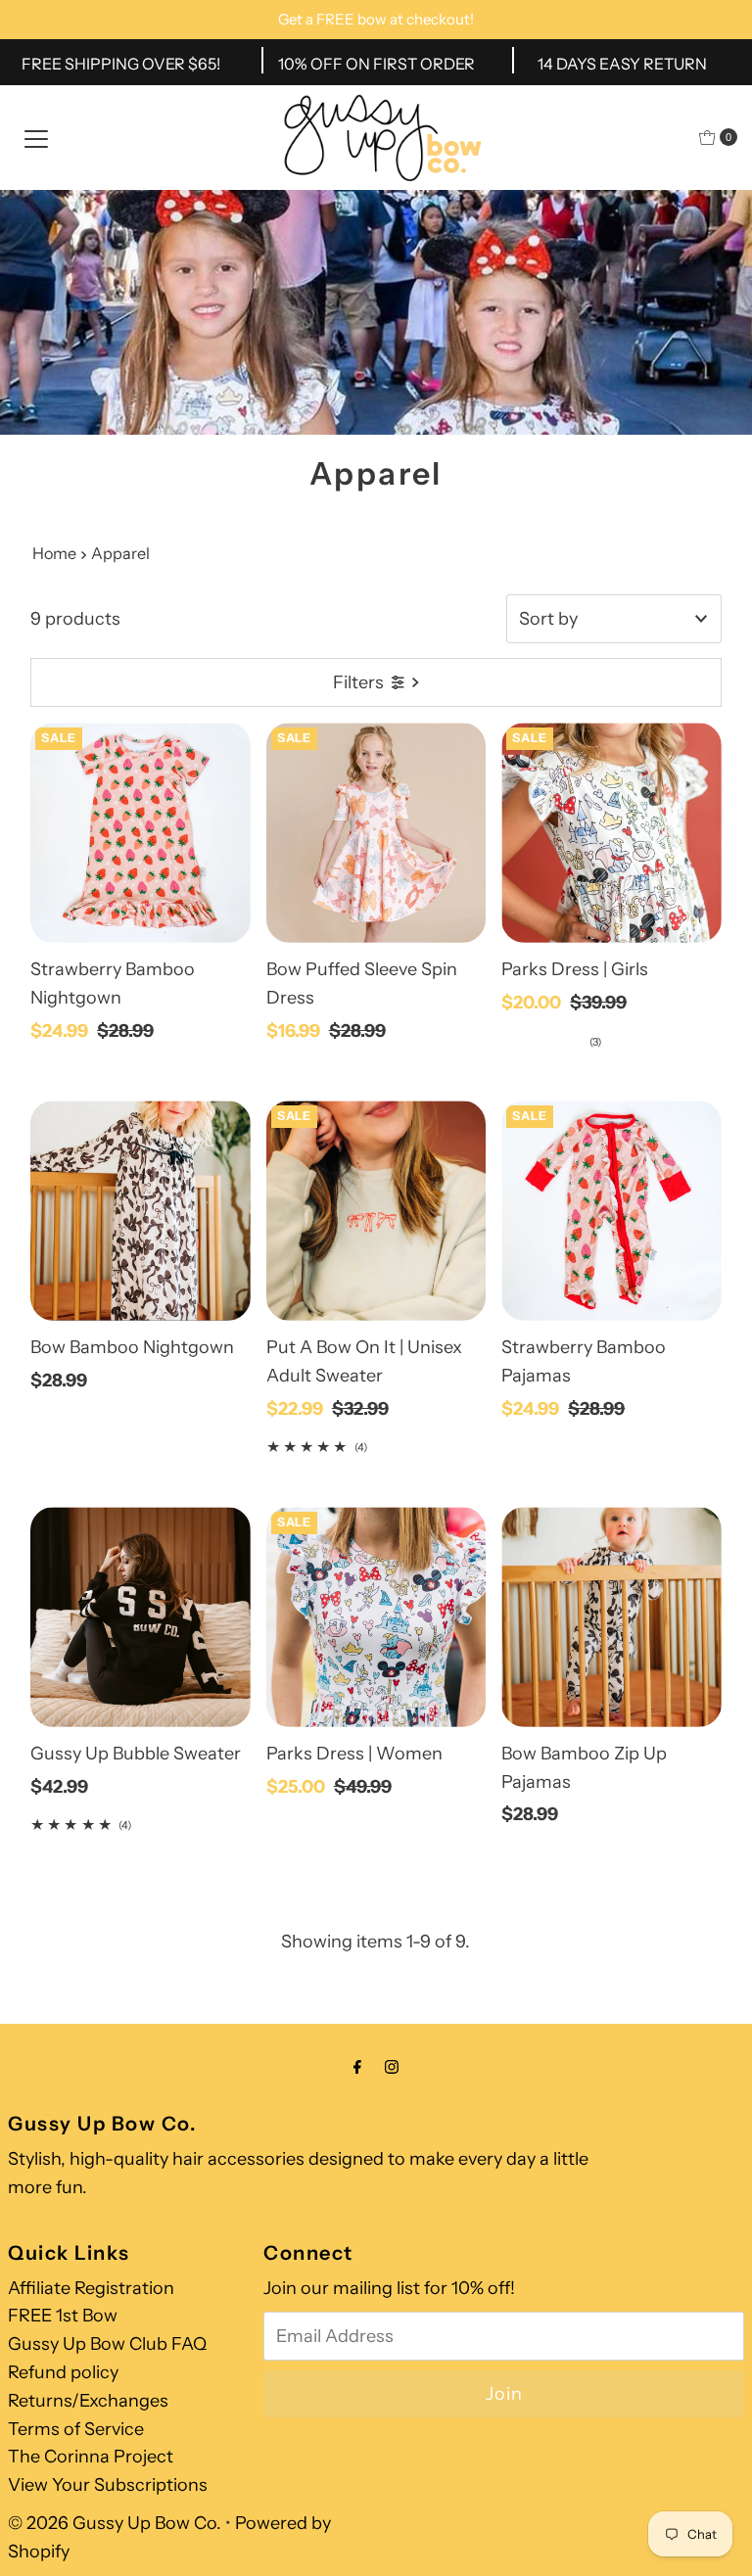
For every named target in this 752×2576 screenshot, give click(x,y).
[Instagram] (392, 2067)
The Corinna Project (91, 2457)
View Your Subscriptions (108, 2485)
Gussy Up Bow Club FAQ (107, 2344)
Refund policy (63, 2372)
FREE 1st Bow (63, 2316)
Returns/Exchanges (88, 2401)
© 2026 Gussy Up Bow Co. (115, 2523)
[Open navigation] (36, 137)
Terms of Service (76, 2429)
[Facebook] (357, 2067)
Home (54, 553)
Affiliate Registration (91, 2288)
